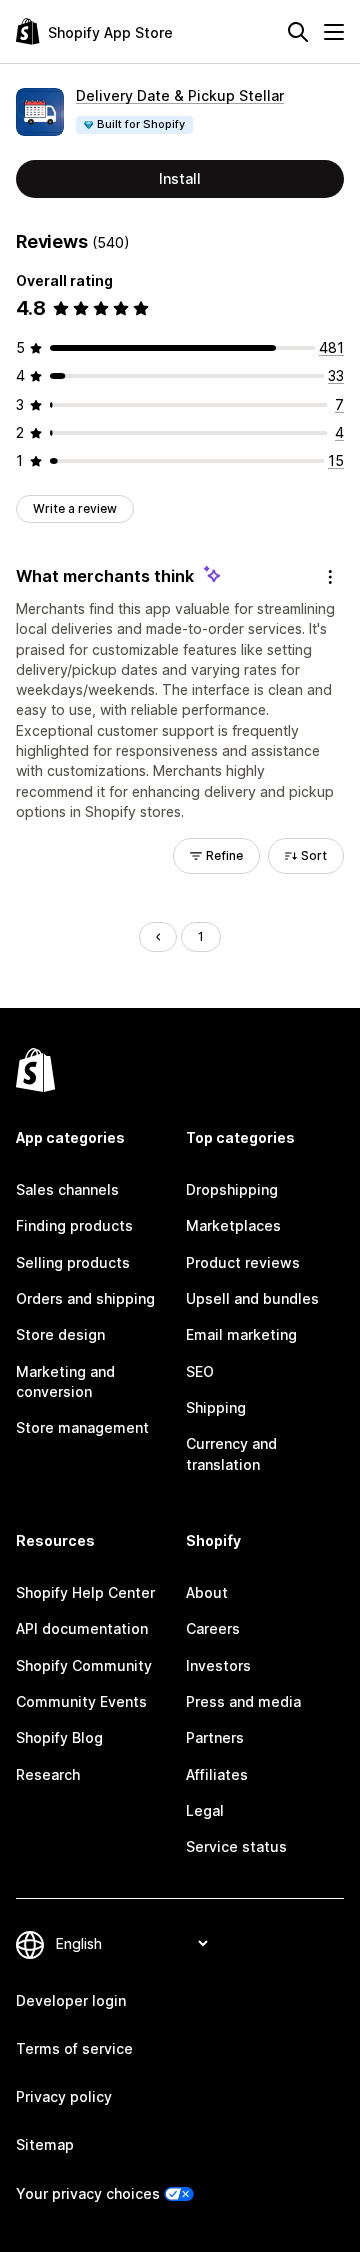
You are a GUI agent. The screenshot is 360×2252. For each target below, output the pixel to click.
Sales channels (67, 1189)
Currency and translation (231, 1453)
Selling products (73, 1262)
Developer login (71, 2000)
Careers (213, 1628)
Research (48, 1774)
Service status (236, 1846)
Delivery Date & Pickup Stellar (180, 95)
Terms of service (74, 2048)
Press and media (243, 1701)
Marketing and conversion (65, 1381)
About (207, 1592)
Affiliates (217, 1774)
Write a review (75, 508)
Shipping (216, 1407)
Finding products (74, 1225)
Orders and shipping (85, 1298)
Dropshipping (232, 1189)
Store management (82, 1427)
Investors (218, 1665)
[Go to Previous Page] (158, 937)
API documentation (82, 1628)
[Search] (298, 32)
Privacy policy (64, 2096)
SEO (200, 1371)
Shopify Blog (59, 1737)
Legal (205, 1810)
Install (180, 178)
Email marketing (241, 1334)
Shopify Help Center (85, 1592)
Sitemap (45, 2144)
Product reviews (243, 1262)
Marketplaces (233, 1225)
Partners (215, 1737)
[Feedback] (330, 577)
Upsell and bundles (252, 1298)
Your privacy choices (88, 2193)
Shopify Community (84, 1665)
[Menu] (334, 32)
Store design (60, 1334)
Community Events (81, 1701)
